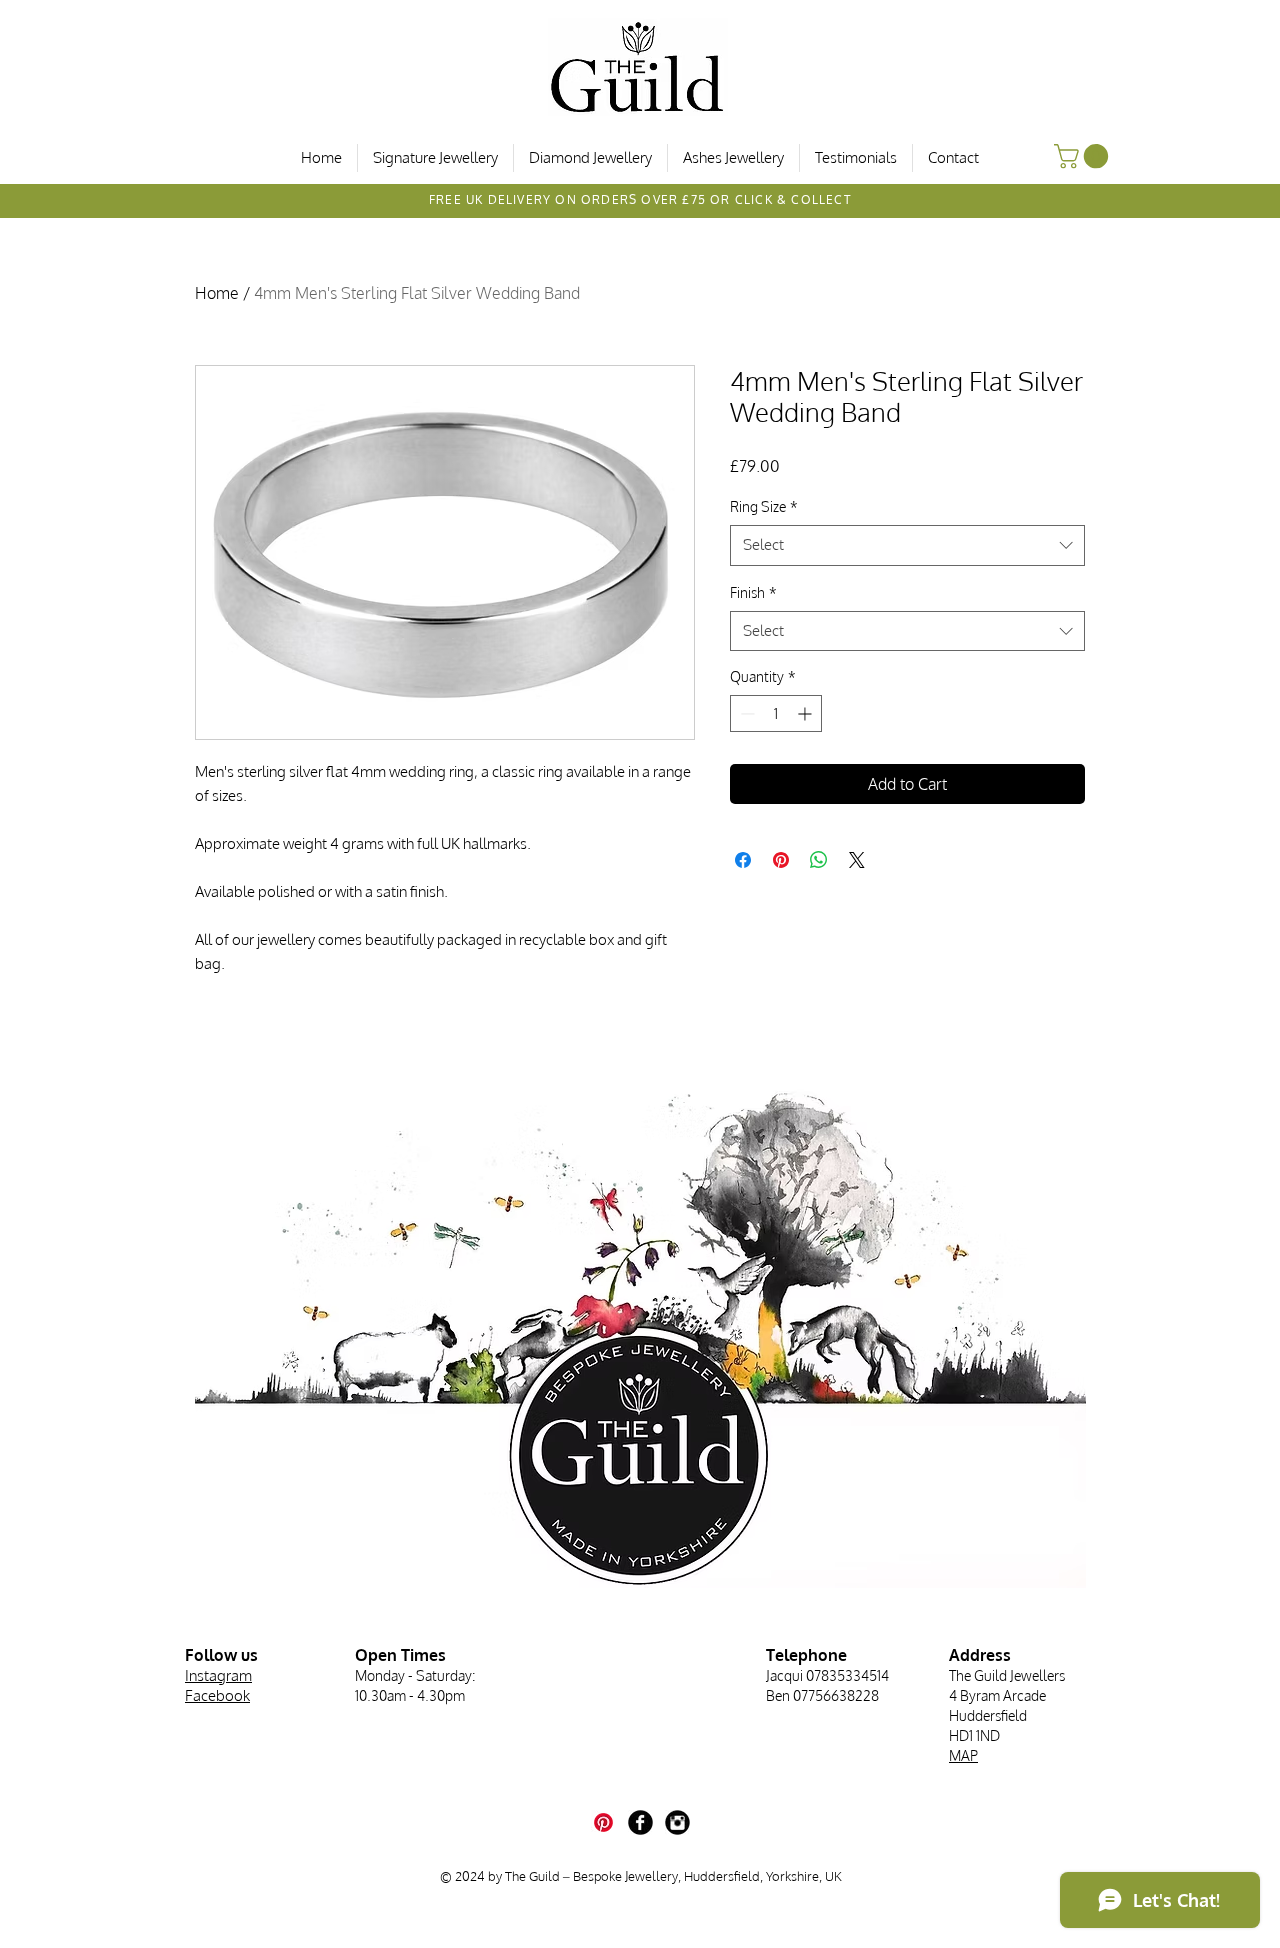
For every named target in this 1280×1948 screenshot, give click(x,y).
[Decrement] (745, 713)
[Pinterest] (603, 1822)
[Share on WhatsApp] (819, 860)
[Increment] (806, 713)
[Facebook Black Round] (640, 1822)
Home (217, 293)
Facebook (217, 1695)
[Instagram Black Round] (677, 1822)
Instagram (218, 1675)
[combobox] (907, 545)
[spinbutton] (776, 713)
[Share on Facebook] (743, 860)
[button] (1084, 156)
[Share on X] (857, 860)
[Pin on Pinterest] (781, 860)
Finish (753, 592)
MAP (963, 1755)
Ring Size (764, 506)
